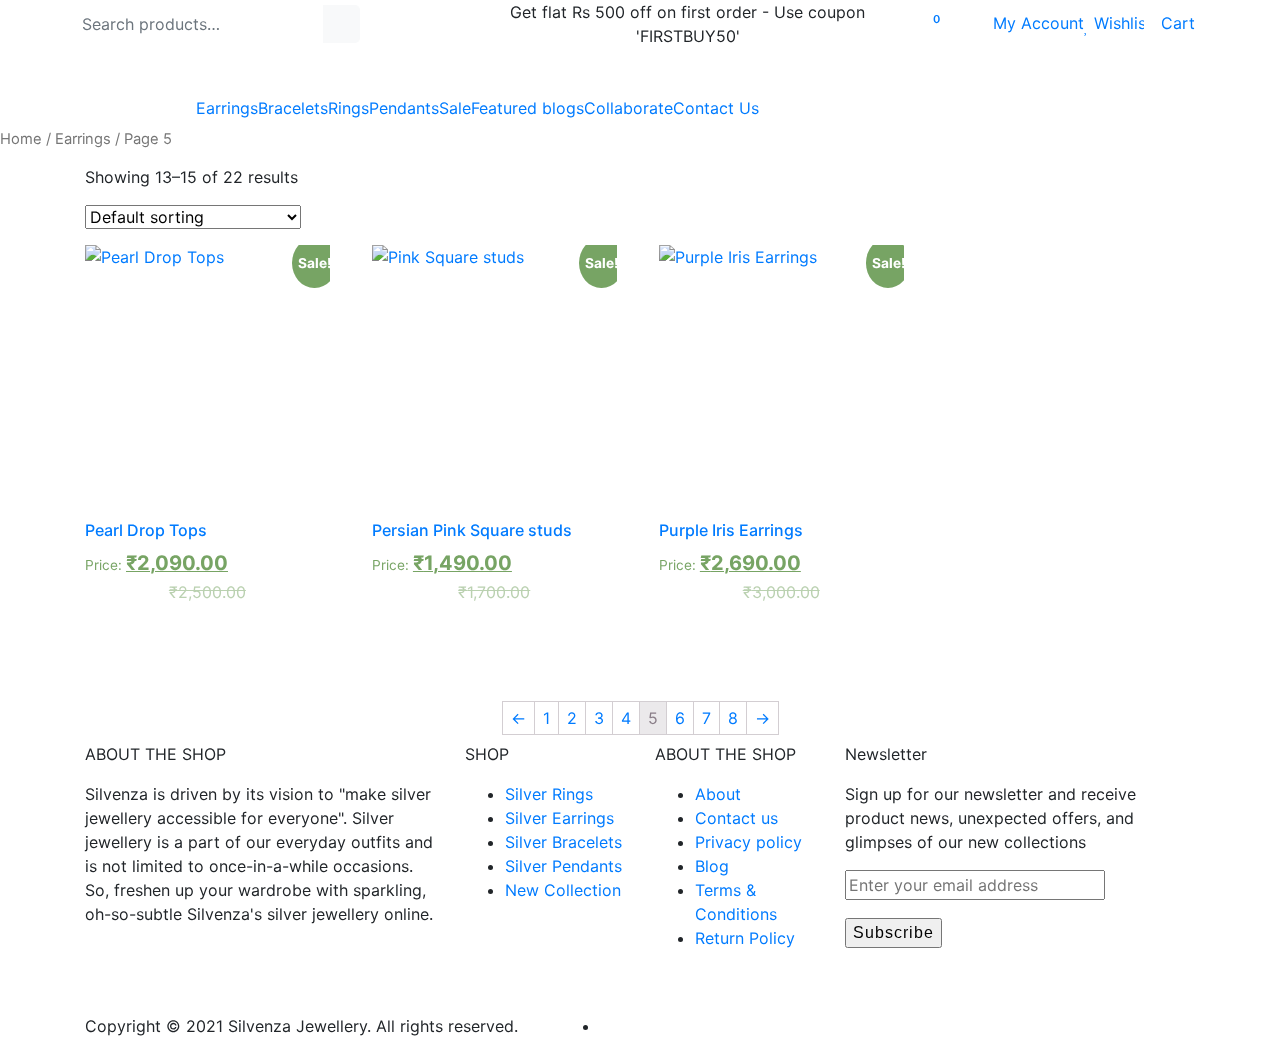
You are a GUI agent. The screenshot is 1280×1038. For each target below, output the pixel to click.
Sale (455, 108)
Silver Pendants (563, 866)
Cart (1169, 23)
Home (21, 139)
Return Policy (745, 938)
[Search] (341, 24)
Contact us (736, 818)
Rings (348, 108)
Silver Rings (549, 794)
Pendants (404, 108)
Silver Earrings (559, 818)
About (718, 794)
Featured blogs (527, 108)
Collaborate (628, 108)
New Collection (563, 890)
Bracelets (293, 108)
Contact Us (716, 108)
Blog (712, 866)
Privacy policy (748, 842)
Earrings (227, 108)
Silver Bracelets (563, 842)
